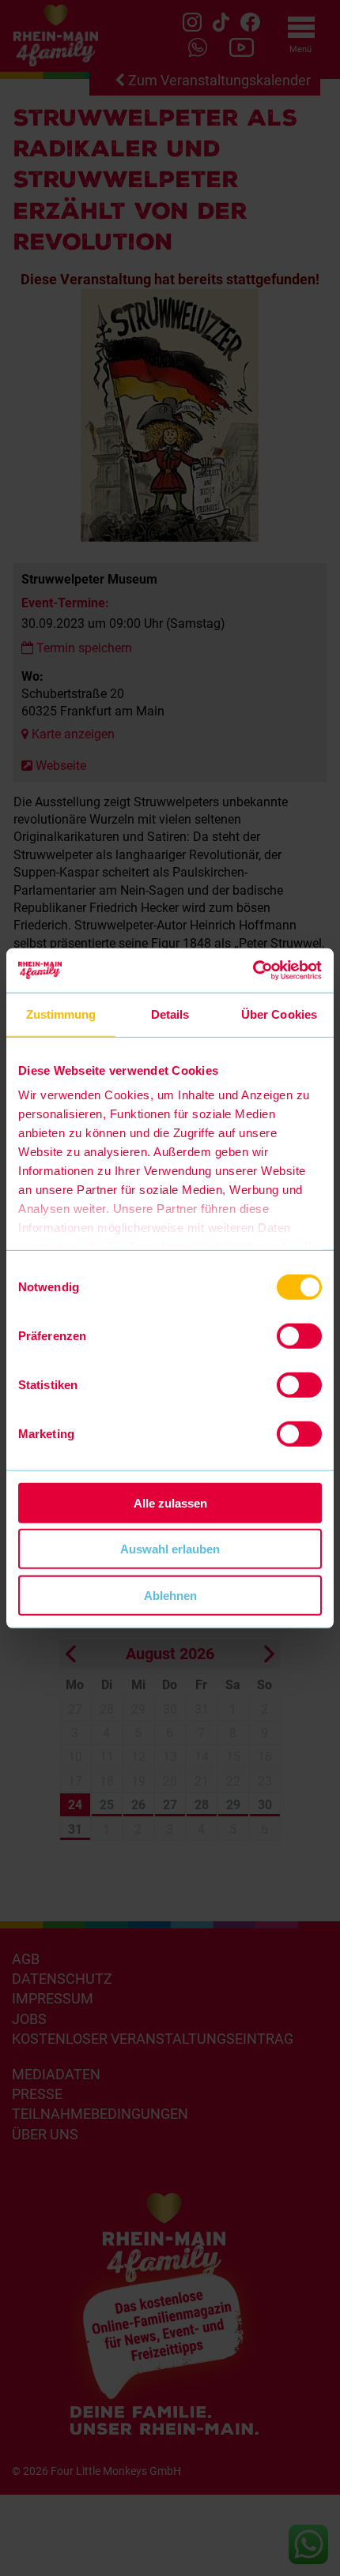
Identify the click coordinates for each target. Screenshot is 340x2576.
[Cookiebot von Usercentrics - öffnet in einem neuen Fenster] (253, 971)
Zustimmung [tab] (61, 1014)
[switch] (299, 1335)
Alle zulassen (170, 1502)
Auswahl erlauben (170, 1549)
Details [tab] (170, 1014)
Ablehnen (170, 1595)
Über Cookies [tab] (279, 1014)
